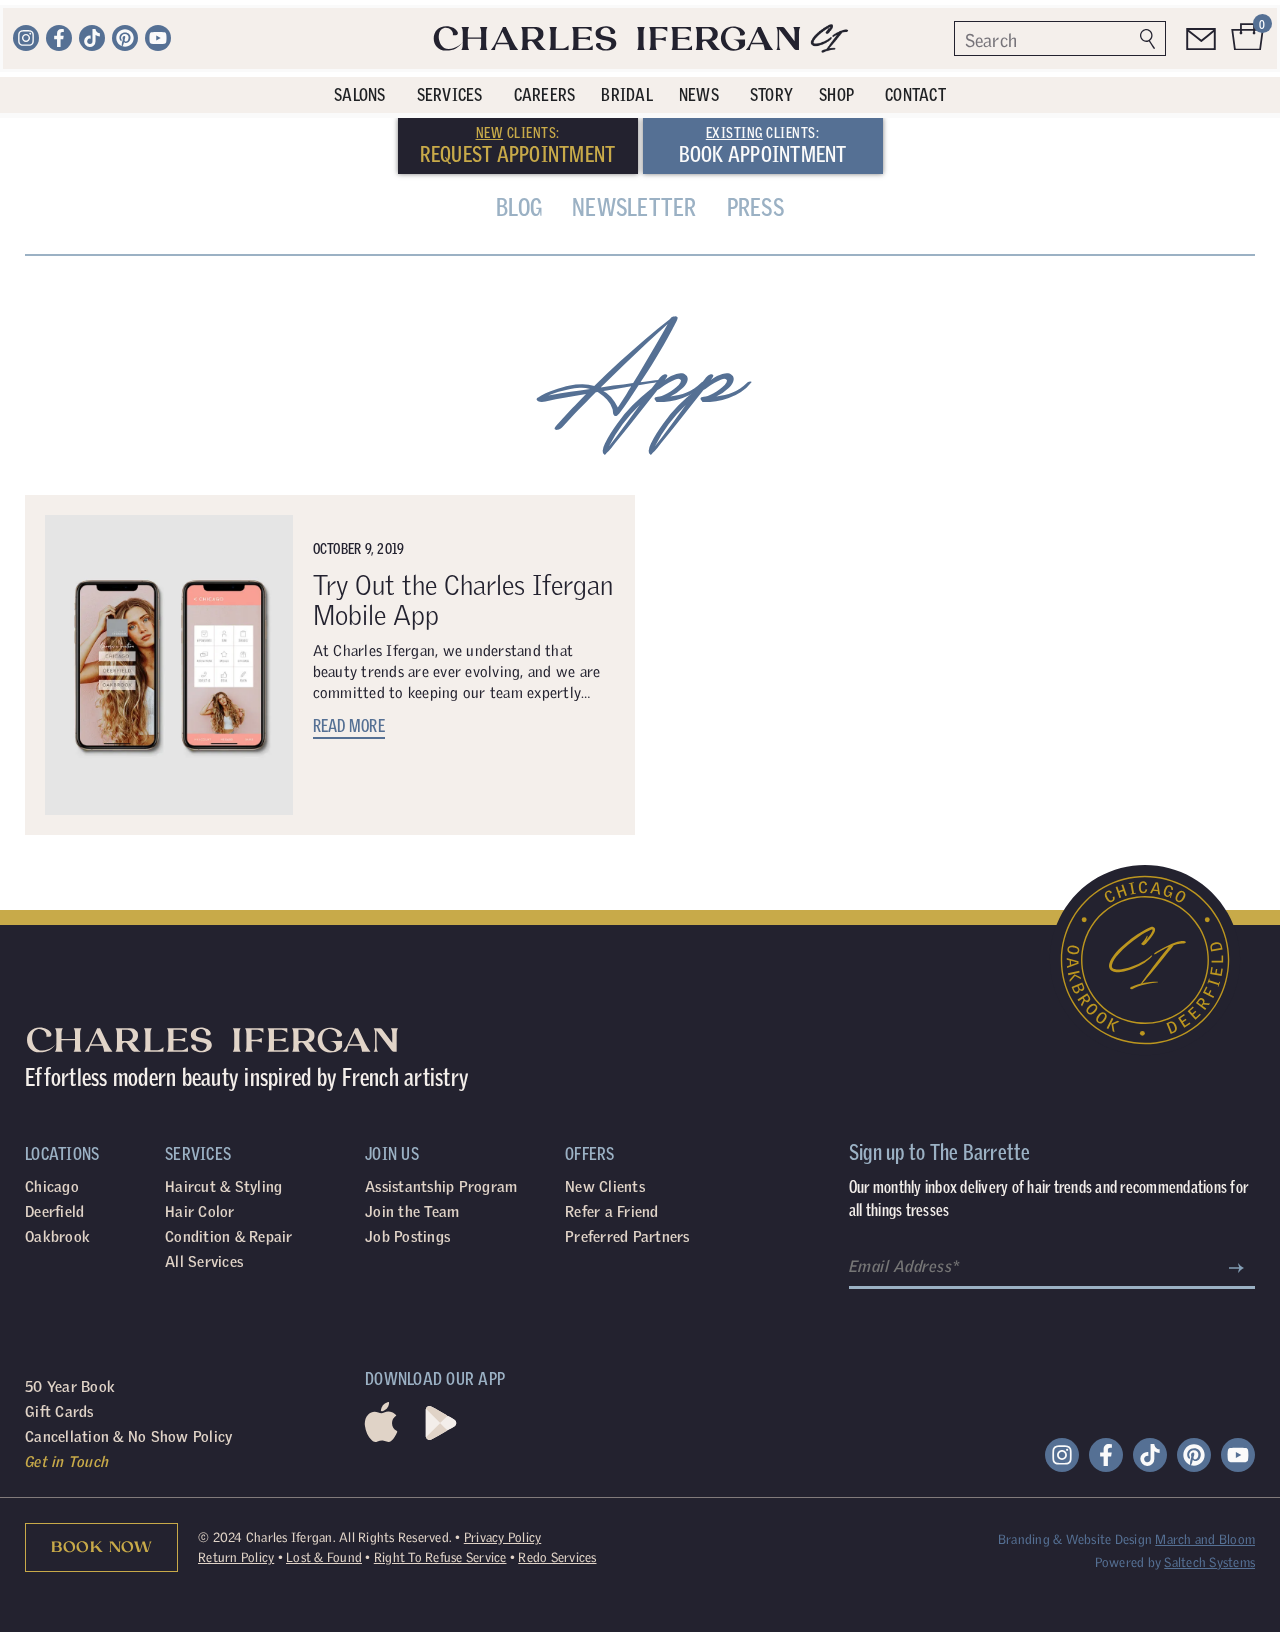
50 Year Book (70, 1386)
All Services (204, 1261)
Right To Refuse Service (440, 1557)
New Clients (605, 1186)
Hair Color (200, 1211)
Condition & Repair (229, 1236)
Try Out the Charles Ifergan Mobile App (463, 599)
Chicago (52, 1186)
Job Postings (407, 1236)
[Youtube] (158, 38)
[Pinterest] (125, 38)
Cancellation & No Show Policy (128, 1436)
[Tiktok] (92, 38)
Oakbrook (57, 1236)
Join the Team (412, 1211)
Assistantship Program (441, 1186)
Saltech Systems (1209, 1562)
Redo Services (557, 1557)
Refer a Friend (612, 1211)
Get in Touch (67, 1461)
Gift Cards (59, 1411)
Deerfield (54, 1211)
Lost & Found (324, 1557)
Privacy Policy (503, 1537)
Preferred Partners (627, 1236)
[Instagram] (26, 38)
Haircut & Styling (223, 1186)
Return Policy (236, 1557)
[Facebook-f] (59, 38)
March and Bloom (1205, 1539)
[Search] (1147, 38)
